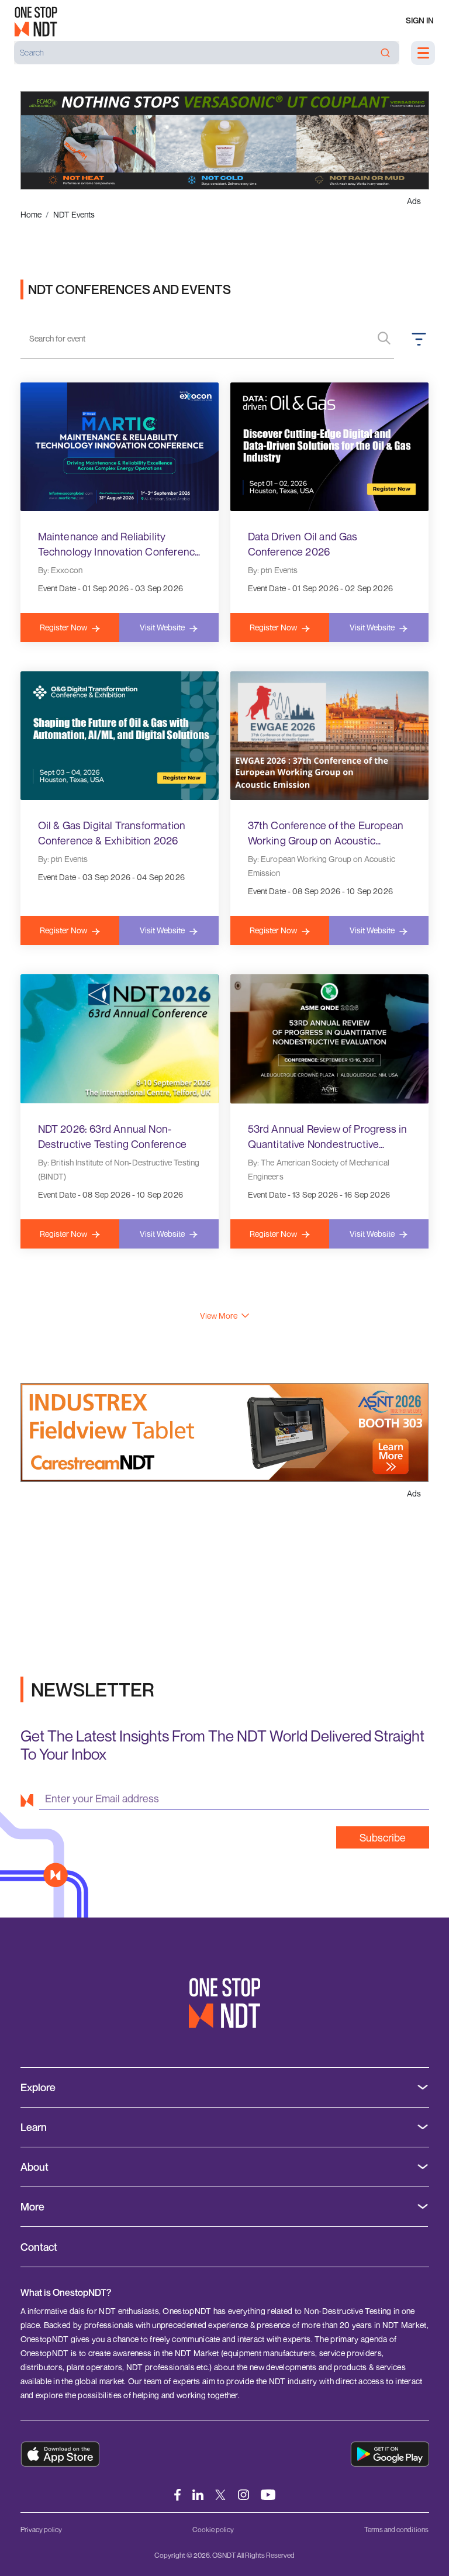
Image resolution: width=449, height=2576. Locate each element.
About (34, 2167)
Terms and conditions (396, 2530)
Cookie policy (213, 2530)
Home (31, 214)
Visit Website (162, 627)
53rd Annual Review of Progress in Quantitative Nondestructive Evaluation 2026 (328, 1137)
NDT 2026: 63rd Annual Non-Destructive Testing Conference (112, 1136)
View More (219, 1315)
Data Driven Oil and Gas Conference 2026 (303, 544)
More (32, 2207)
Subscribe (383, 1837)
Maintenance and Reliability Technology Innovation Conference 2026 (120, 544)
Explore (38, 2087)
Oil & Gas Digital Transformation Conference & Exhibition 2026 (112, 833)
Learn (34, 2127)
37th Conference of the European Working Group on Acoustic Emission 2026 (326, 833)
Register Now (63, 627)
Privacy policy (41, 2530)
